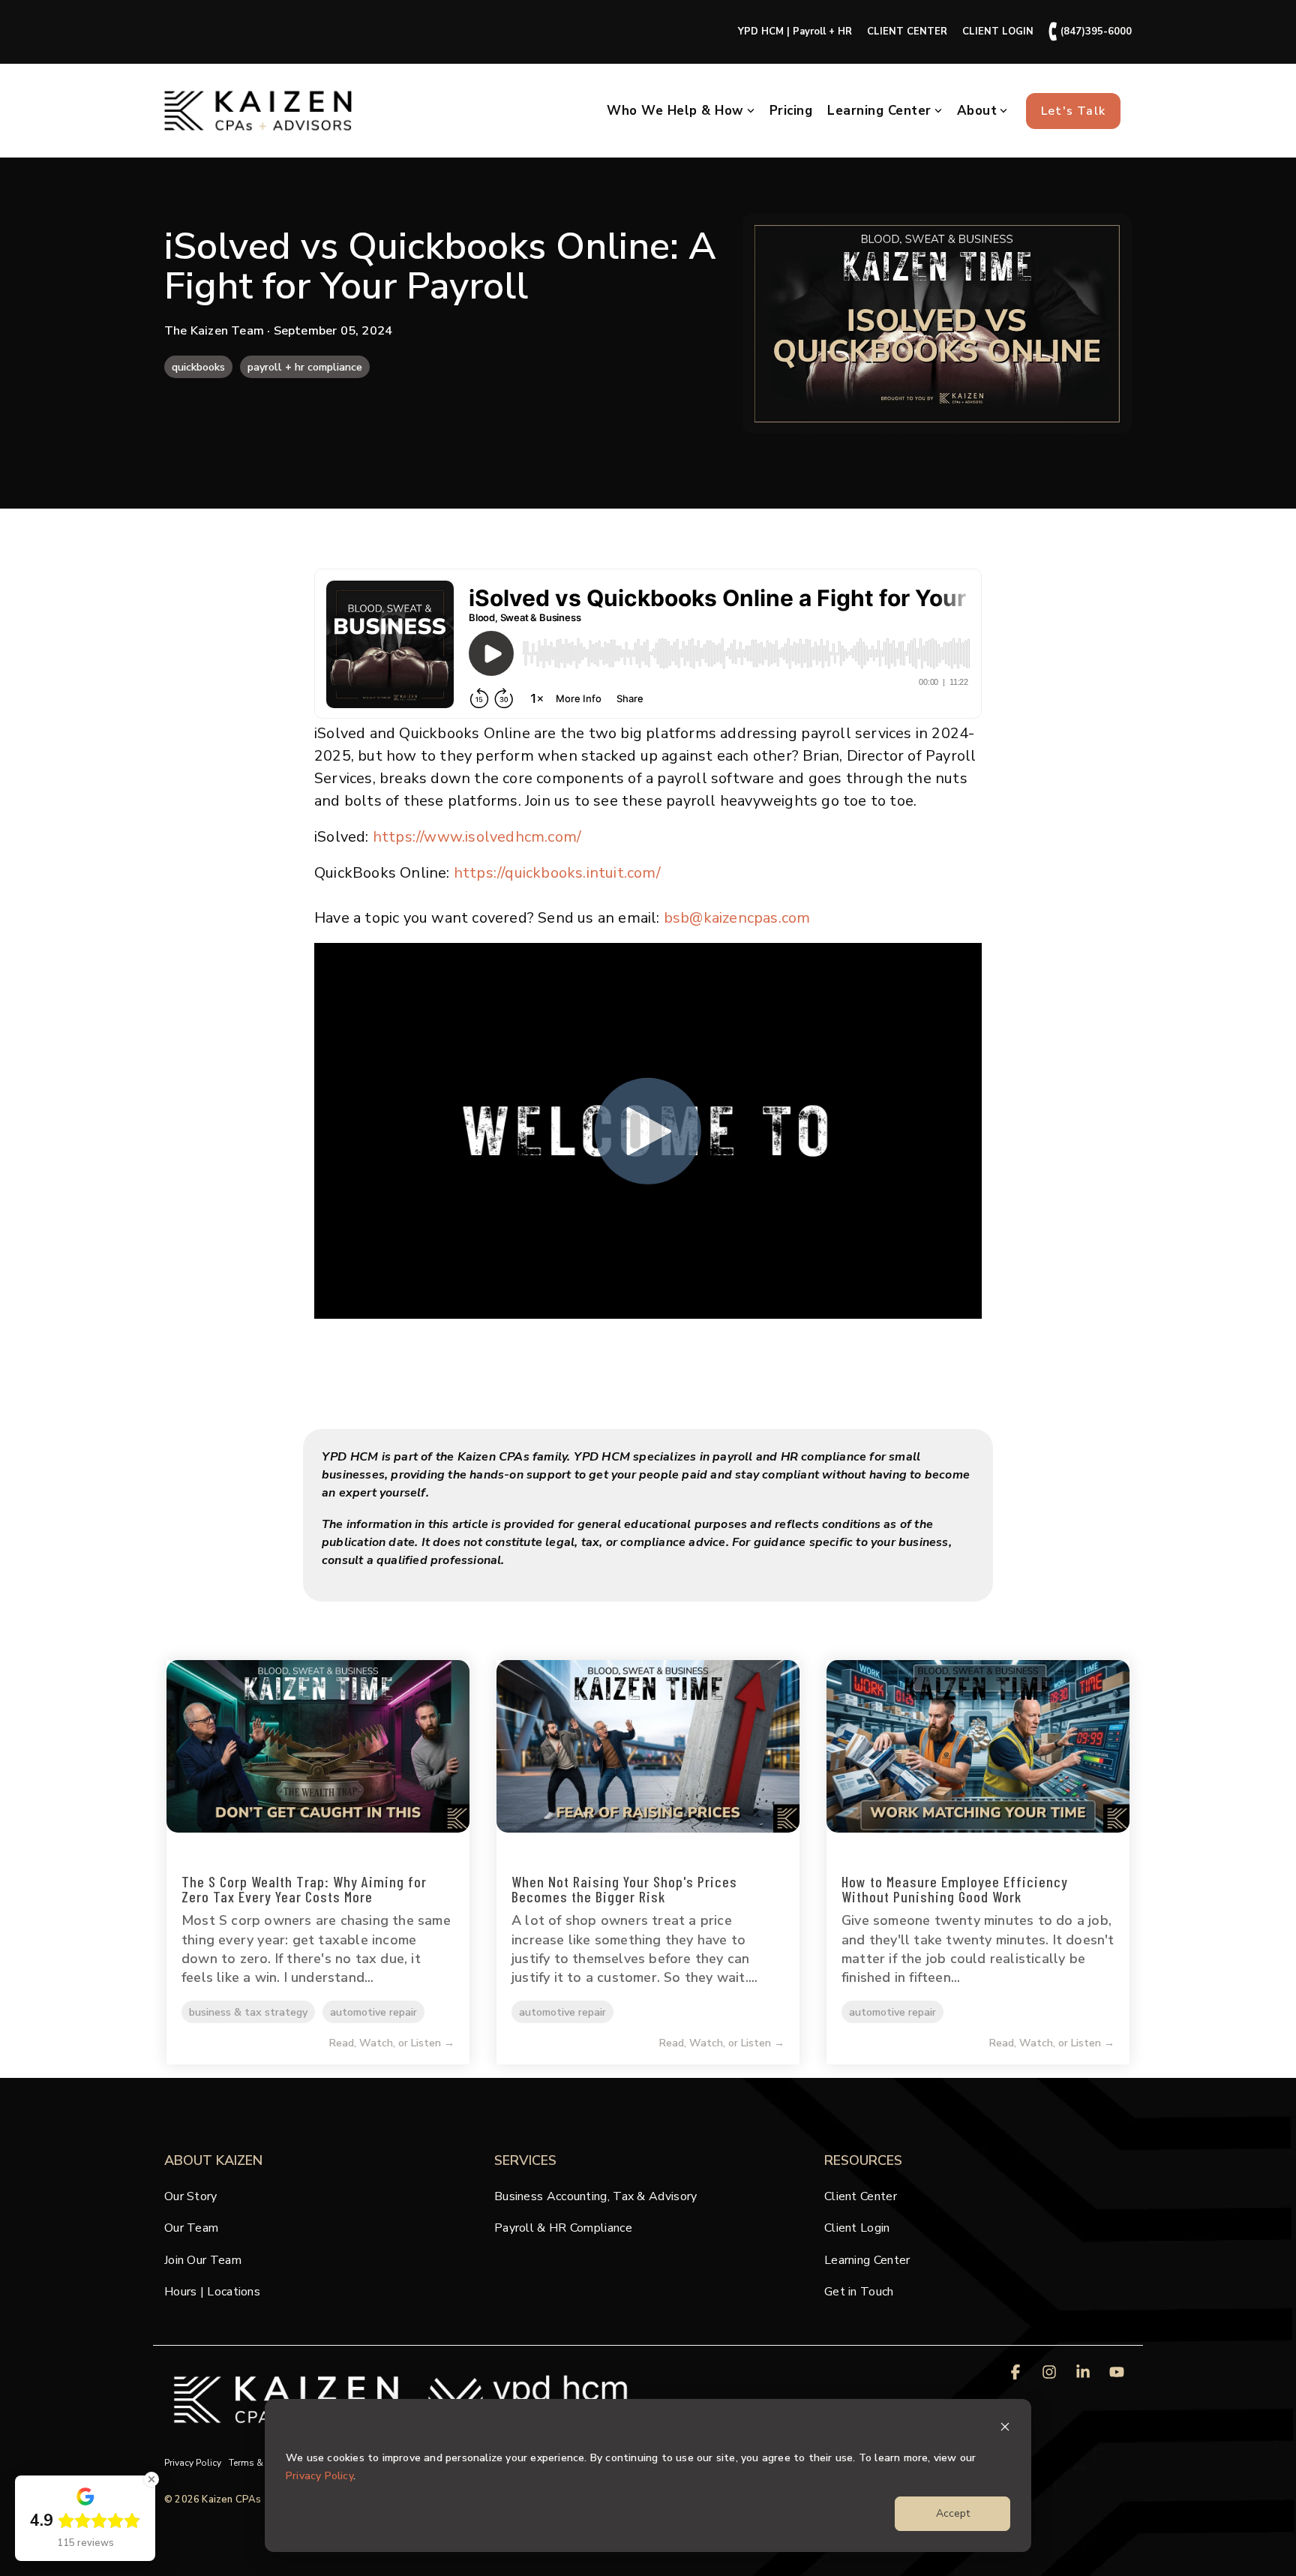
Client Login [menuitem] (857, 2228)
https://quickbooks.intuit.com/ (557, 873)
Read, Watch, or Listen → (392, 2043)
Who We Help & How (675, 111)
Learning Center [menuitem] (867, 2260)
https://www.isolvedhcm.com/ (477, 837)
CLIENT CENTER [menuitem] (907, 32)
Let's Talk (1073, 111)
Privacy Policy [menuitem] (193, 2463)
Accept (953, 2513)
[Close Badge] (151, 2479)
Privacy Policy (319, 2476)
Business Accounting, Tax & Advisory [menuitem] (596, 2196)
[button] (1017, 2373)
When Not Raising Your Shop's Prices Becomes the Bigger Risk (624, 1889)
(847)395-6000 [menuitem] (1090, 32)
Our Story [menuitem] (191, 2196)
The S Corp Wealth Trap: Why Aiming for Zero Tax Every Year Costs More (304, 1889)
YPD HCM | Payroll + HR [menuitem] (795, 32)
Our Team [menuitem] (191, 2228)
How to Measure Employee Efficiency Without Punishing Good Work (955, 1889)
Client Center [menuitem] (861, 2196)
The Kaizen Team (216, 331)
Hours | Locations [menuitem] (212, 2292)
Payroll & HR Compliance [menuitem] (563, 2228)
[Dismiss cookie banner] (1005, 2429)
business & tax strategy (248, 2012)
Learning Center (879, 111)
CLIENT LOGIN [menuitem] (998, 32)
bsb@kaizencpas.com (737, 918)
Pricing (791, 111)
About (977, 111)
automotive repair (373, 2012)
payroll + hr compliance (305, 367)
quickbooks (198, 367)
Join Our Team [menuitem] (203, 2260)
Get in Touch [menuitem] (859, 2292)
